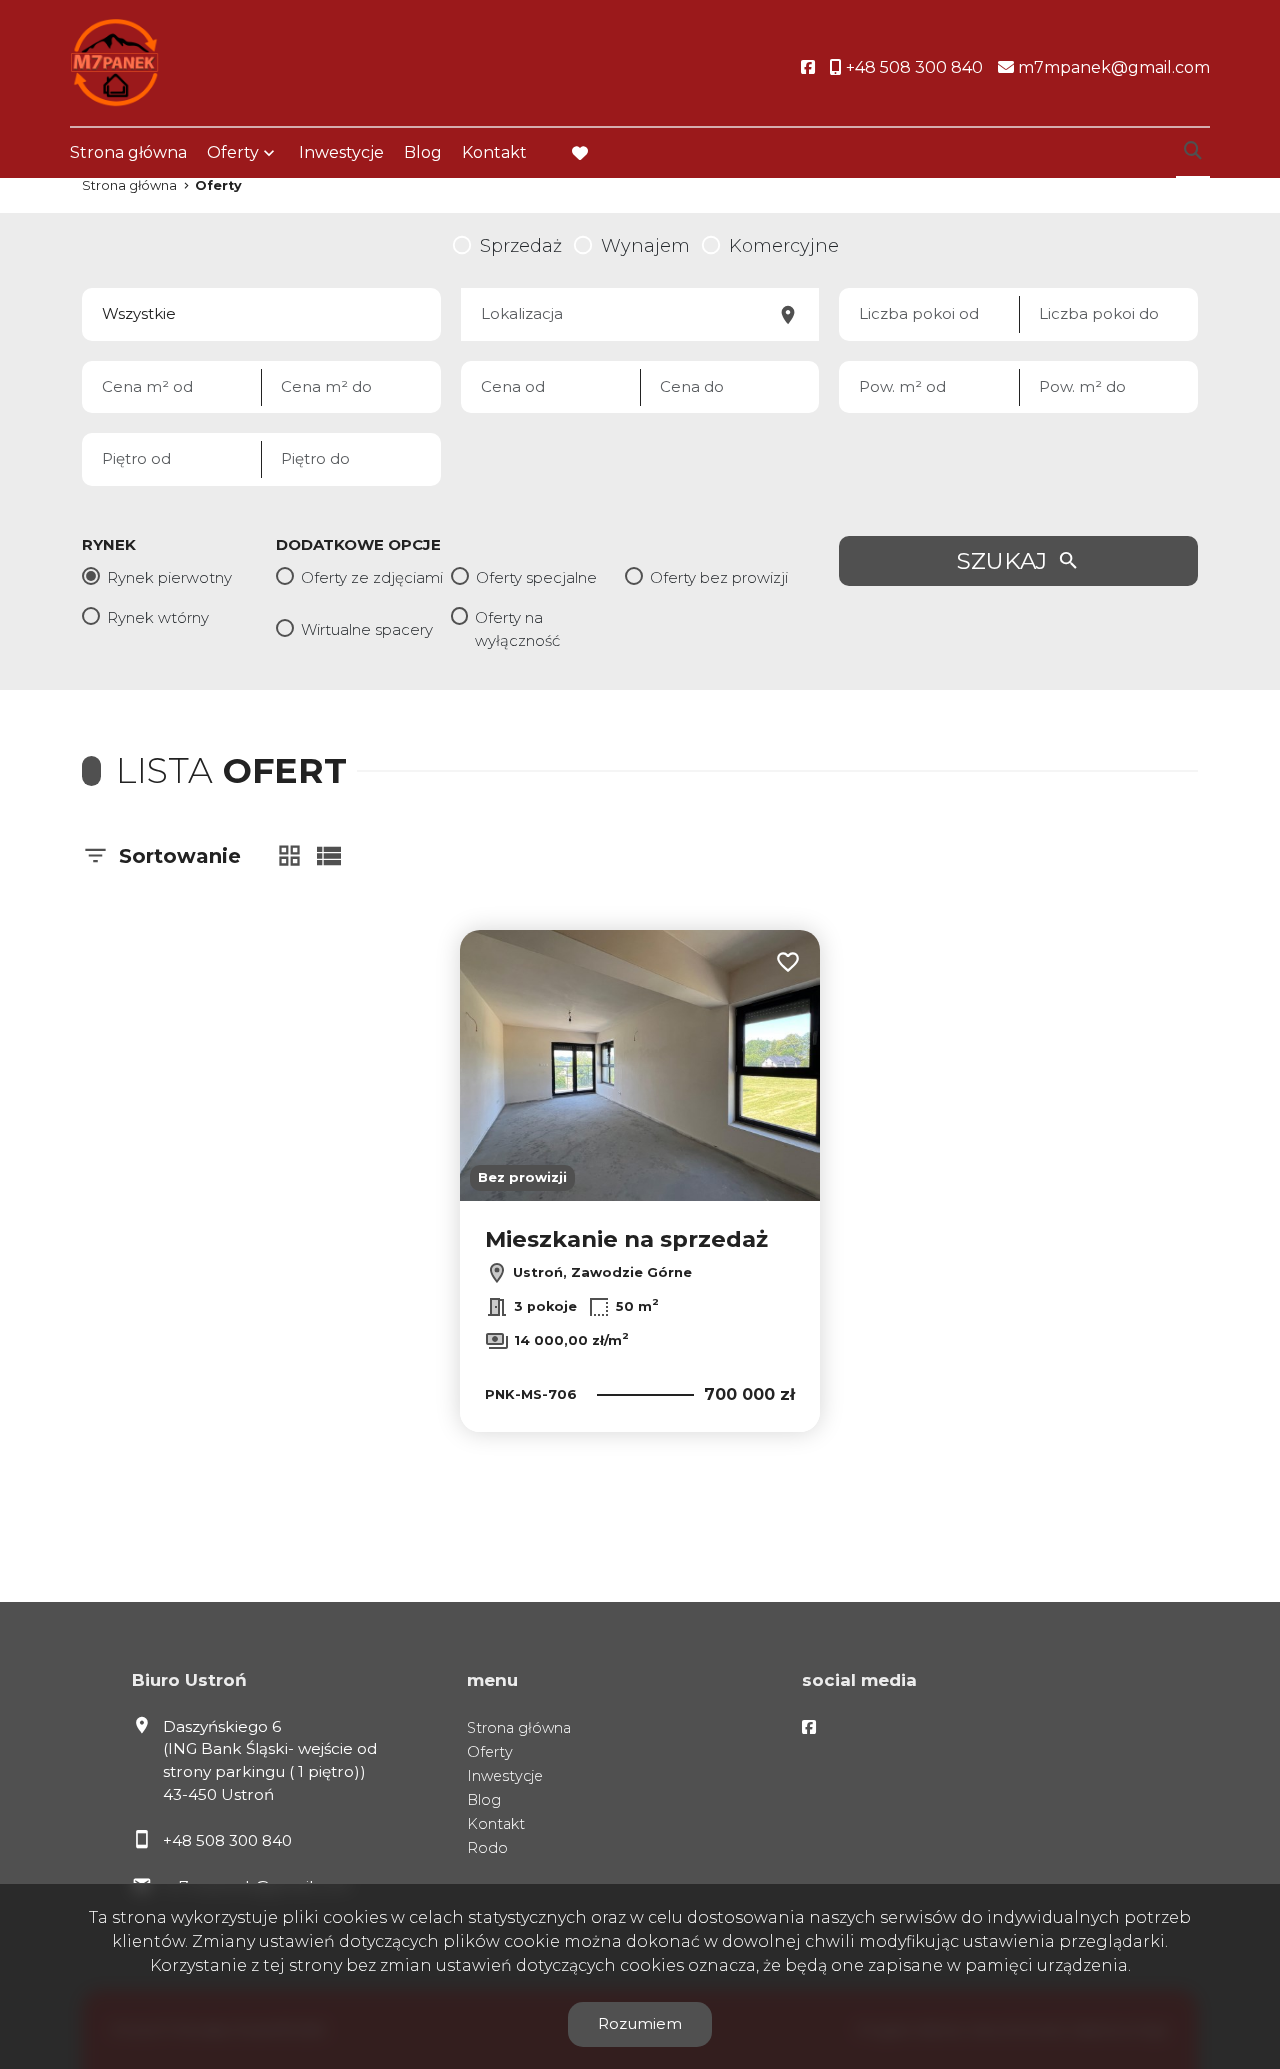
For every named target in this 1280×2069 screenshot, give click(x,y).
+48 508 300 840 (227, 1840)
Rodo (487, 1848)
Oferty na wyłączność (517, 629)
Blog (423, 152)
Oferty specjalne (536, 577)
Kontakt (494, 152)
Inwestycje (341, 152)
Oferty (233, 152)
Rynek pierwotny (169, 577)
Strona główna (128, 152)
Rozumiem (640, 2023)
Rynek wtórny (158, 617)
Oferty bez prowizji (719, 577)
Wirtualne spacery (367, 629)
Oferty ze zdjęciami (372, 577)
